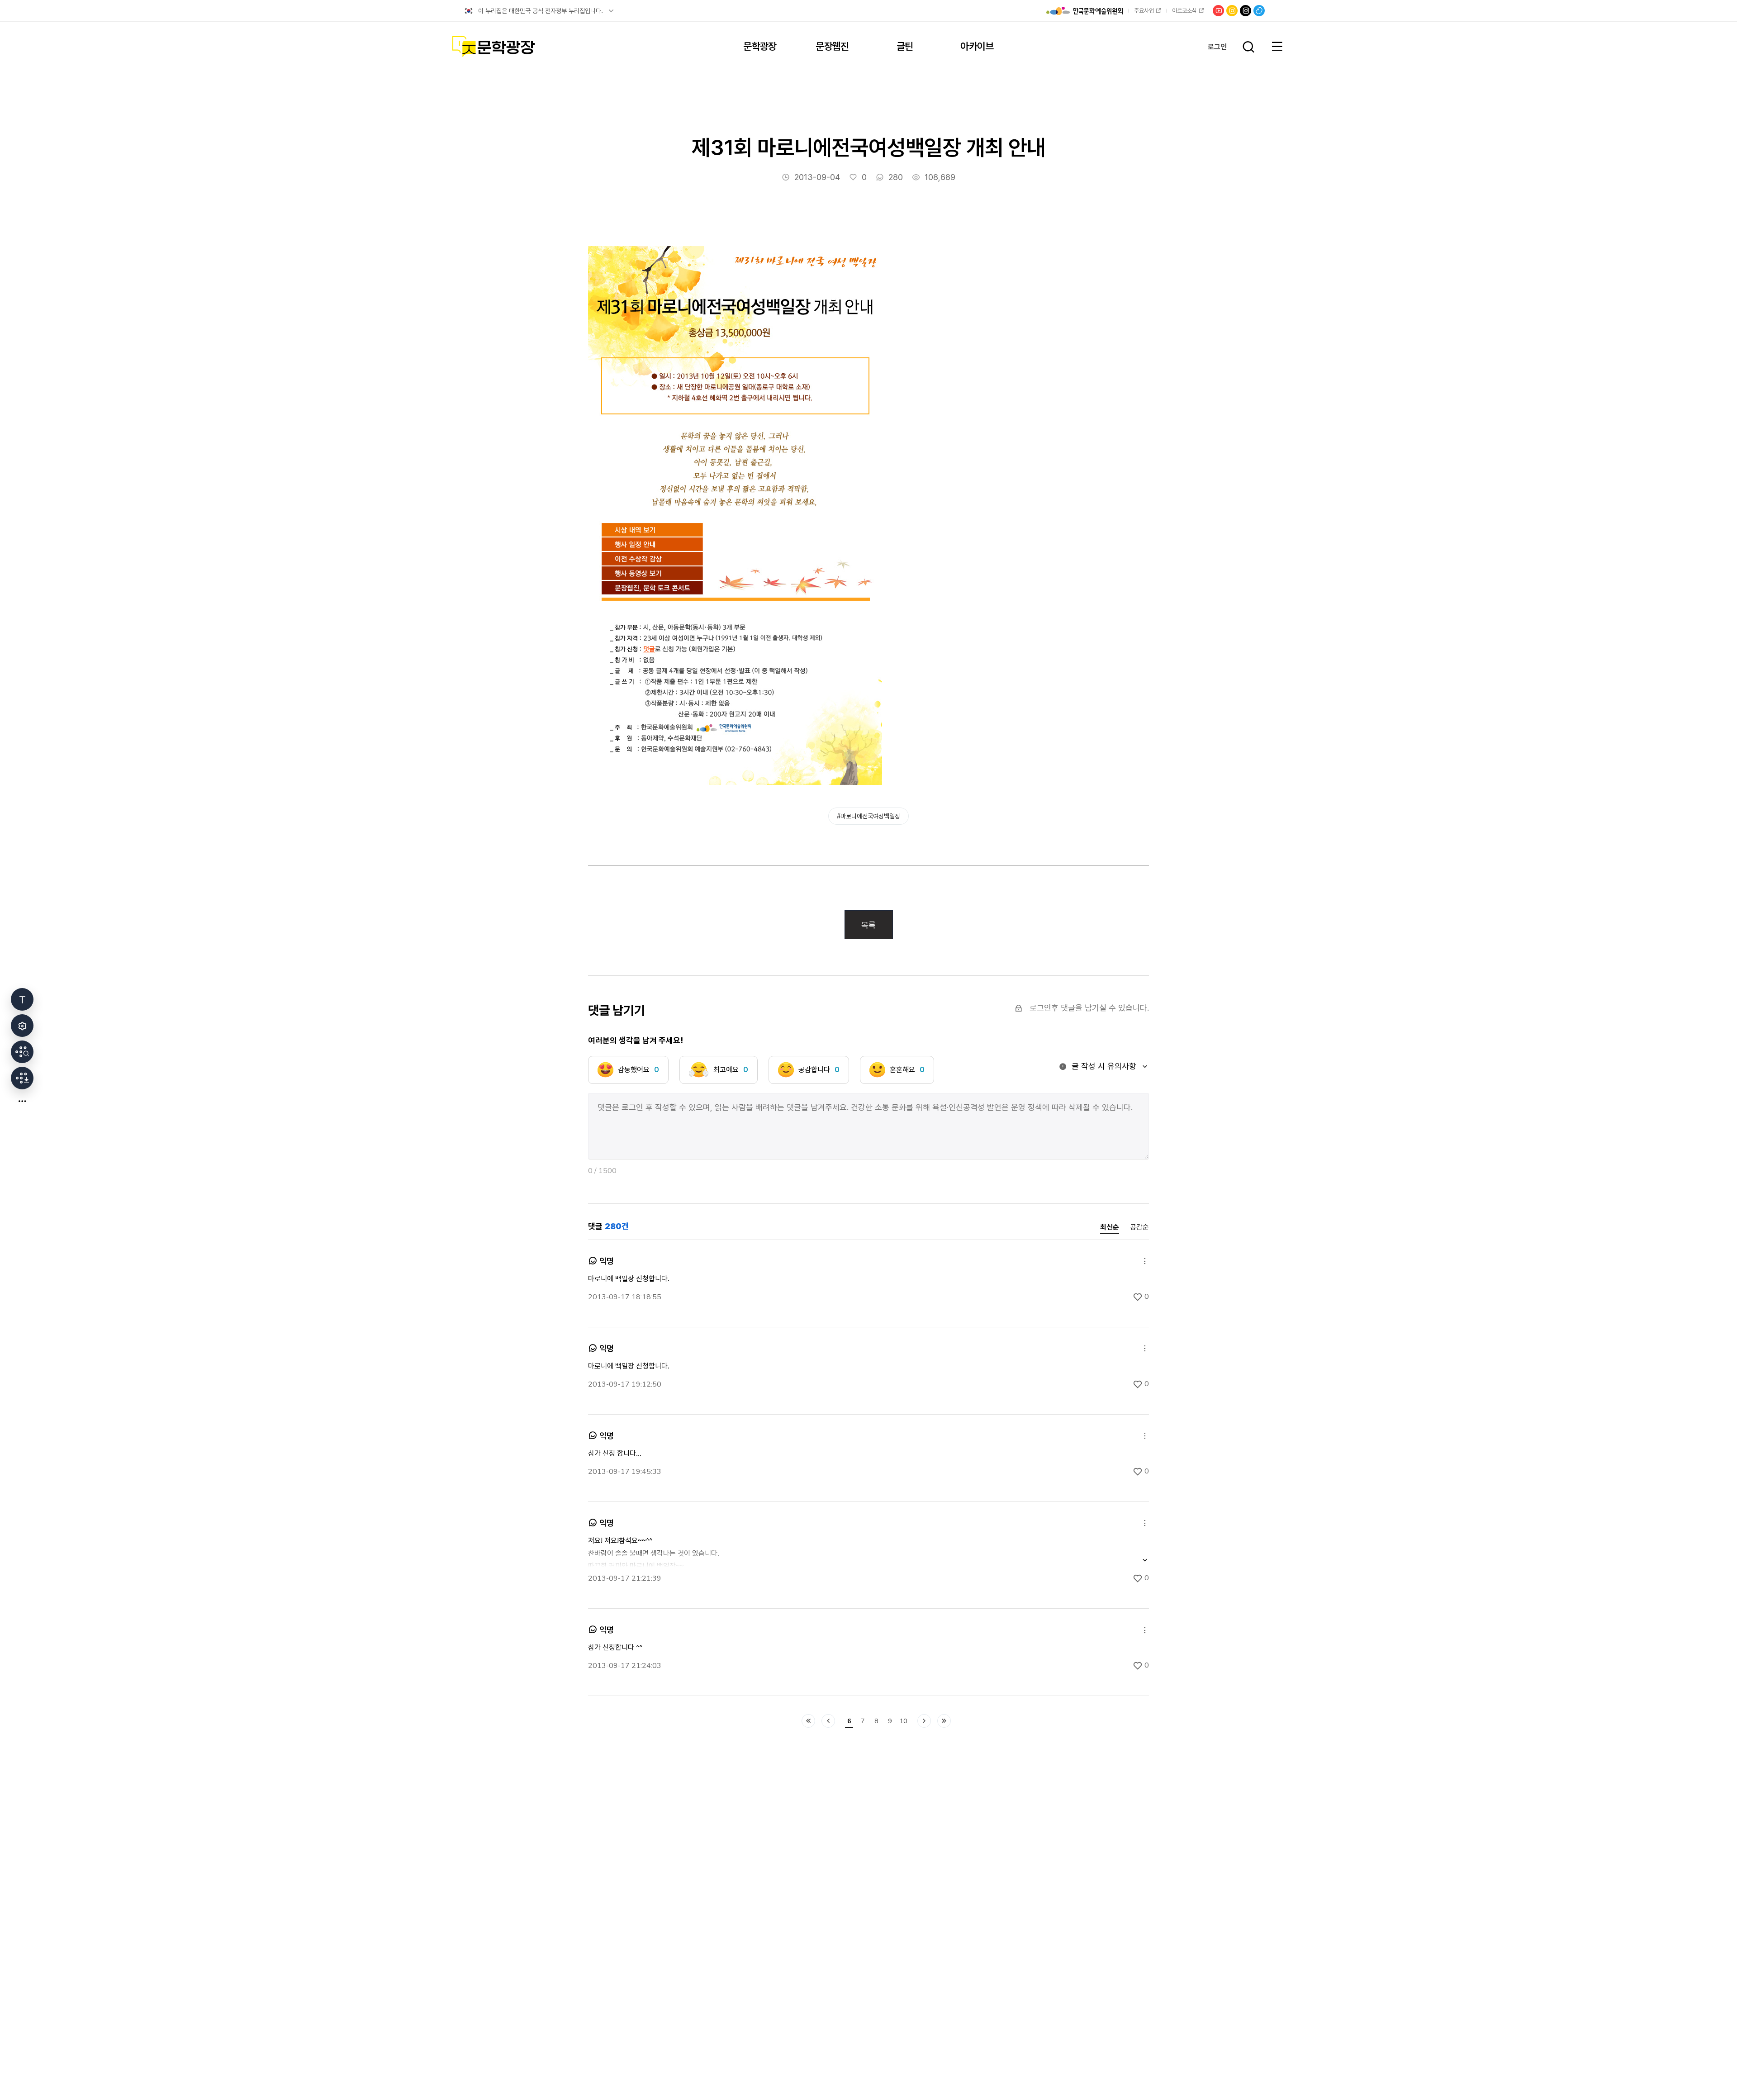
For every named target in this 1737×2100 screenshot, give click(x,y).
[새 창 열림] (22, 1052)
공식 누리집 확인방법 (611, 11)
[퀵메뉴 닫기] (22, 1101)
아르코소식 (1184, 11)
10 (903, 1721)
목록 (868, 925)
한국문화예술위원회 (1084, 11)
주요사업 (1144, 11)
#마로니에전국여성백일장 (868, 816)
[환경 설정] (22, 1026)
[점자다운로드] (22, 1078)
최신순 (1110, 1228)
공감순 (1139, 1227)
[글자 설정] (22, 999)
